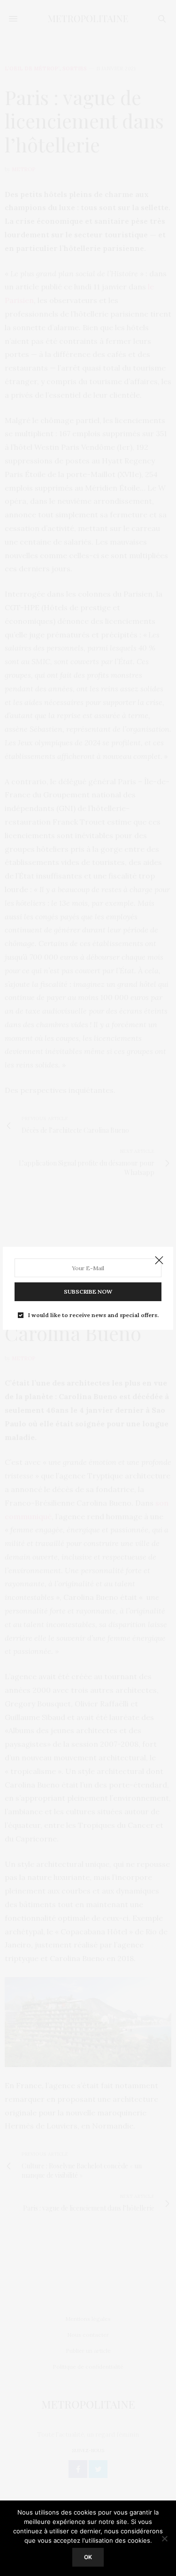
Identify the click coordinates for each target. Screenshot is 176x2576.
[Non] (164, 2538)
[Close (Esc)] (159, 1261)
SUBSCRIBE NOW (88, 1292)
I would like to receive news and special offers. (93, 1315)
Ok (88, 2557)
